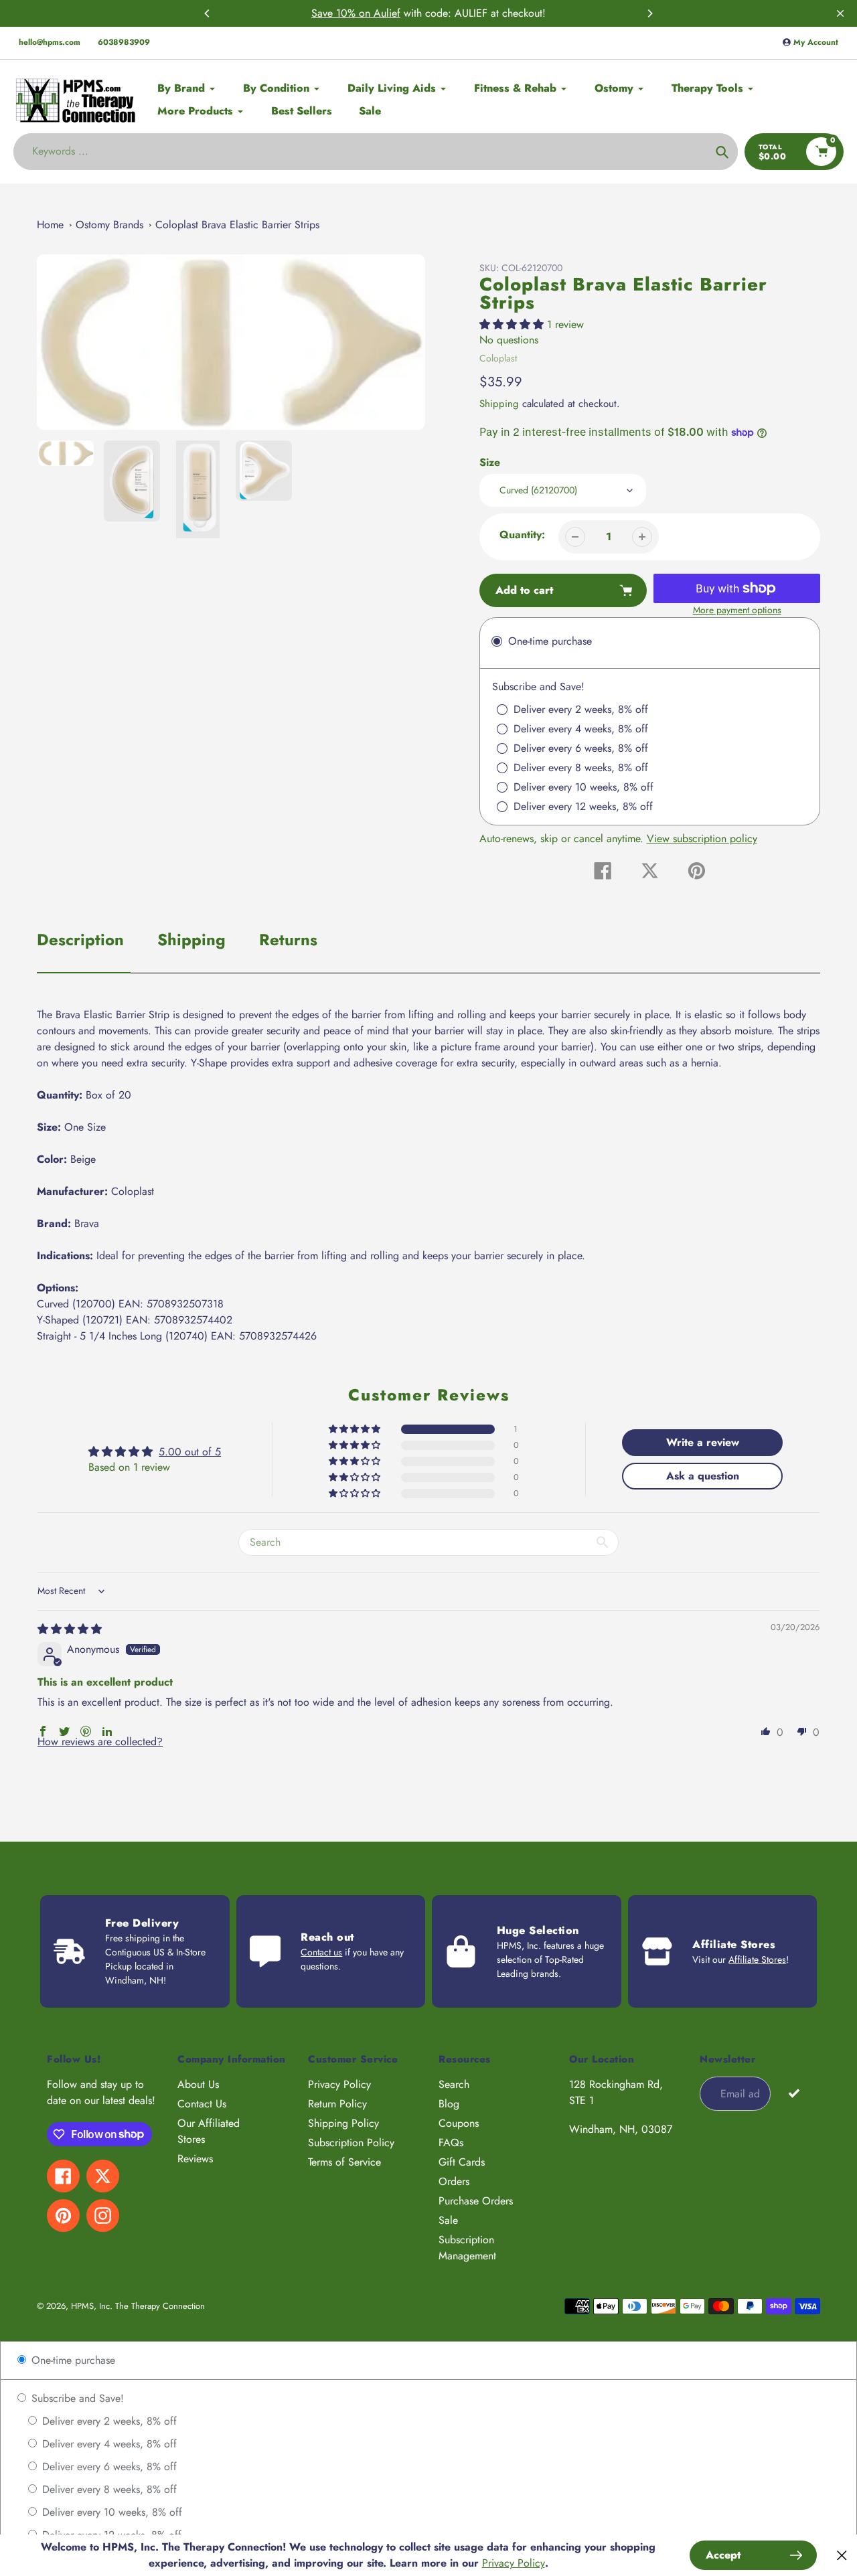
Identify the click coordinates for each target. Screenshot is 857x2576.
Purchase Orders (476, 2201)
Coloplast (498, 358)
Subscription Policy (351, 2143)
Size (490, 462)
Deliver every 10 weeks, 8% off (110, 2512)
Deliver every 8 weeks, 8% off (108, 2489)
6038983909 (124, 42)
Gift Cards (462, 2162)
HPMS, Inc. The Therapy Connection (138, 2306)
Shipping (499, 404)
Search (454, 2084)
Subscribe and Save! (76, 2398)
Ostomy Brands (109, 225)
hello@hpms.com (50, 42)
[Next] (649, 13)
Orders (454, 2181)
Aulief (387, 13)
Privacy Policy (339, 2084)
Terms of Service (344, 2162)
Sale (448, 2220)
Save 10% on (342, 13)
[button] (513, 324)
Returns (288, 940)
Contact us (321, 1952)
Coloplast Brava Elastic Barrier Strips (237, 225)
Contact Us (202, 2104)
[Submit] (794, 2093)
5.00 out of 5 (190, 1452)
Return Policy (337, 2104)
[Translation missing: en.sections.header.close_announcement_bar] (840, 13)
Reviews (195, 2159)
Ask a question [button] (703, 1476)
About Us (198, 2084)
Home (50, 225)
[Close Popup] (842, 2556)
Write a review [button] (703, 1442)
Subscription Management (467, 2248)
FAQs (451, 2143)
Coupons (459, 2123)
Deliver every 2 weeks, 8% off (108, 2421)
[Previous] (208, 13)
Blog (449, 2104)
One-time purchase (72, 2360)
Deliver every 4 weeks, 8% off (108, 2444)
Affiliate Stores (757, 1959)
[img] (70, 1629)
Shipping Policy (343, 2123)
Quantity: (522, 535)
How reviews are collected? (100, 1742)
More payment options (737, 610)
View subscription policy (702, 838)
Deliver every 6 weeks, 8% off (108, 2467)
